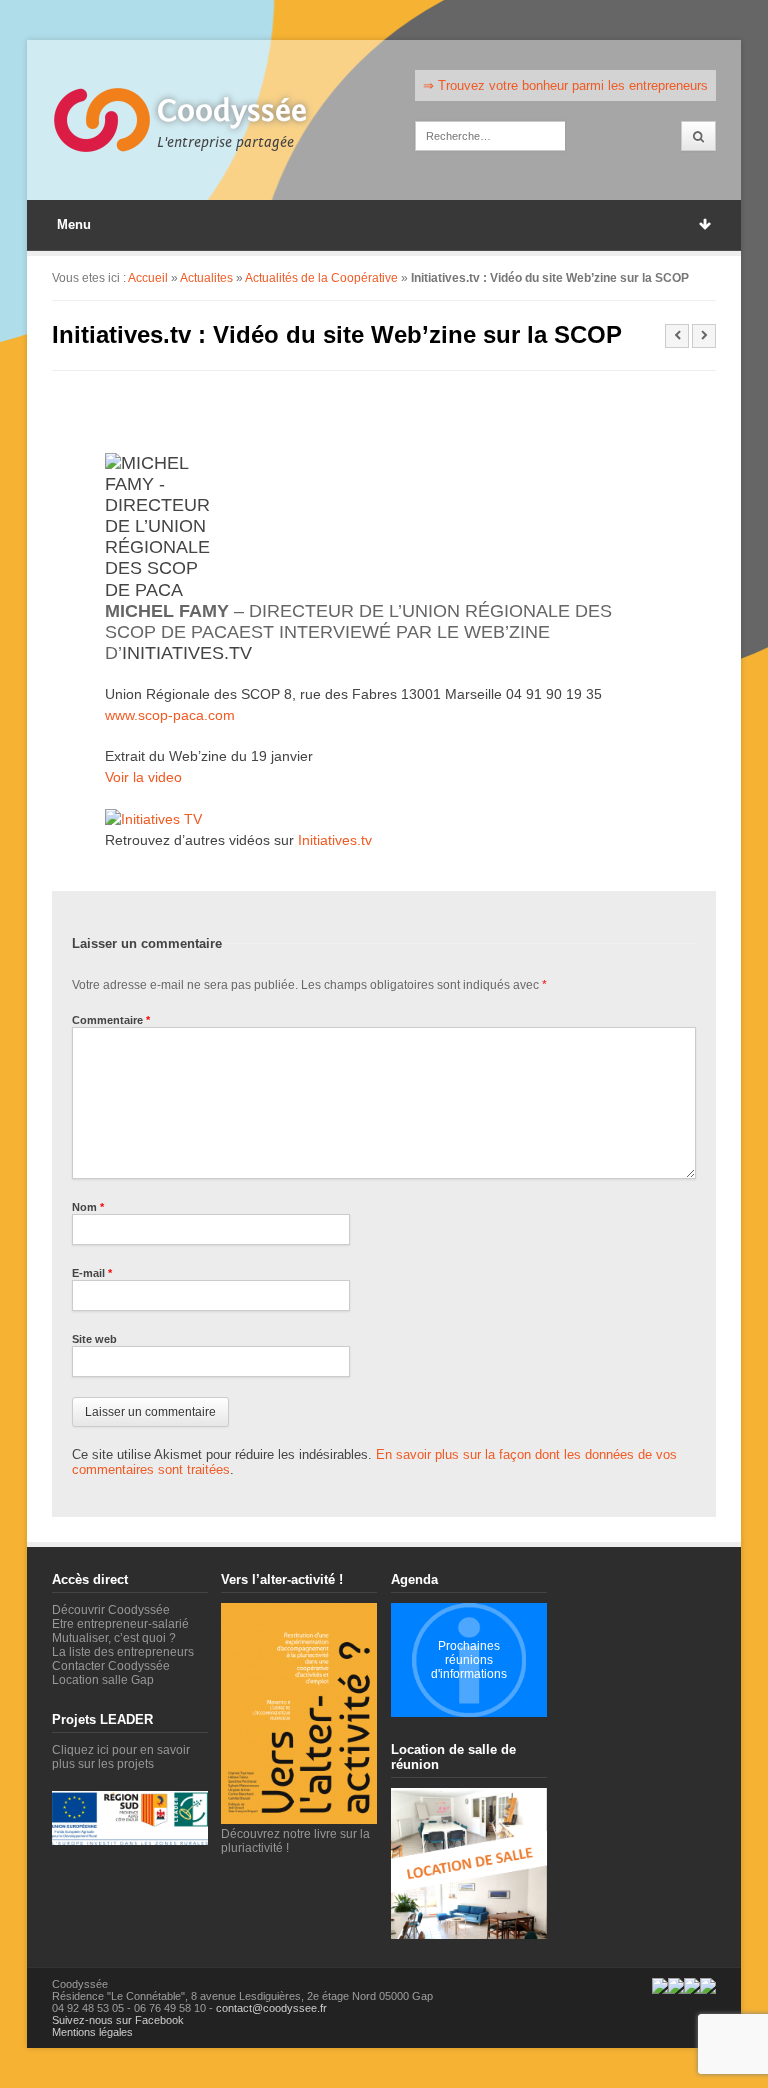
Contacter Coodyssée (111, 1666)
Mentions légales (92, 2032)
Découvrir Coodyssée (111, 1610)
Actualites (206, 278)
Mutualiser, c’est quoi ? (114, 1638)
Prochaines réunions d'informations (469, 1660)
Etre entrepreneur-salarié (120, 1624)
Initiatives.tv (187, 653)
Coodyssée (232, 111)
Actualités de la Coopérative (321, 278)
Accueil (148, 278)
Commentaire (111, 1020)
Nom (88, 1207)
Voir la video (143, 777)
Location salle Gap (103, 1680)
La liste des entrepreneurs (123, 1652)
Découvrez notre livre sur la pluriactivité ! (295, 1841)
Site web (94, 1339)
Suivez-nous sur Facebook (118, 2020)
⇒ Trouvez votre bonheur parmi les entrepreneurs (565, 85)
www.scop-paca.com (170, 715)
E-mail (92, 1273)
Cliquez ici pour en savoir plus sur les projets (121, 1757)
